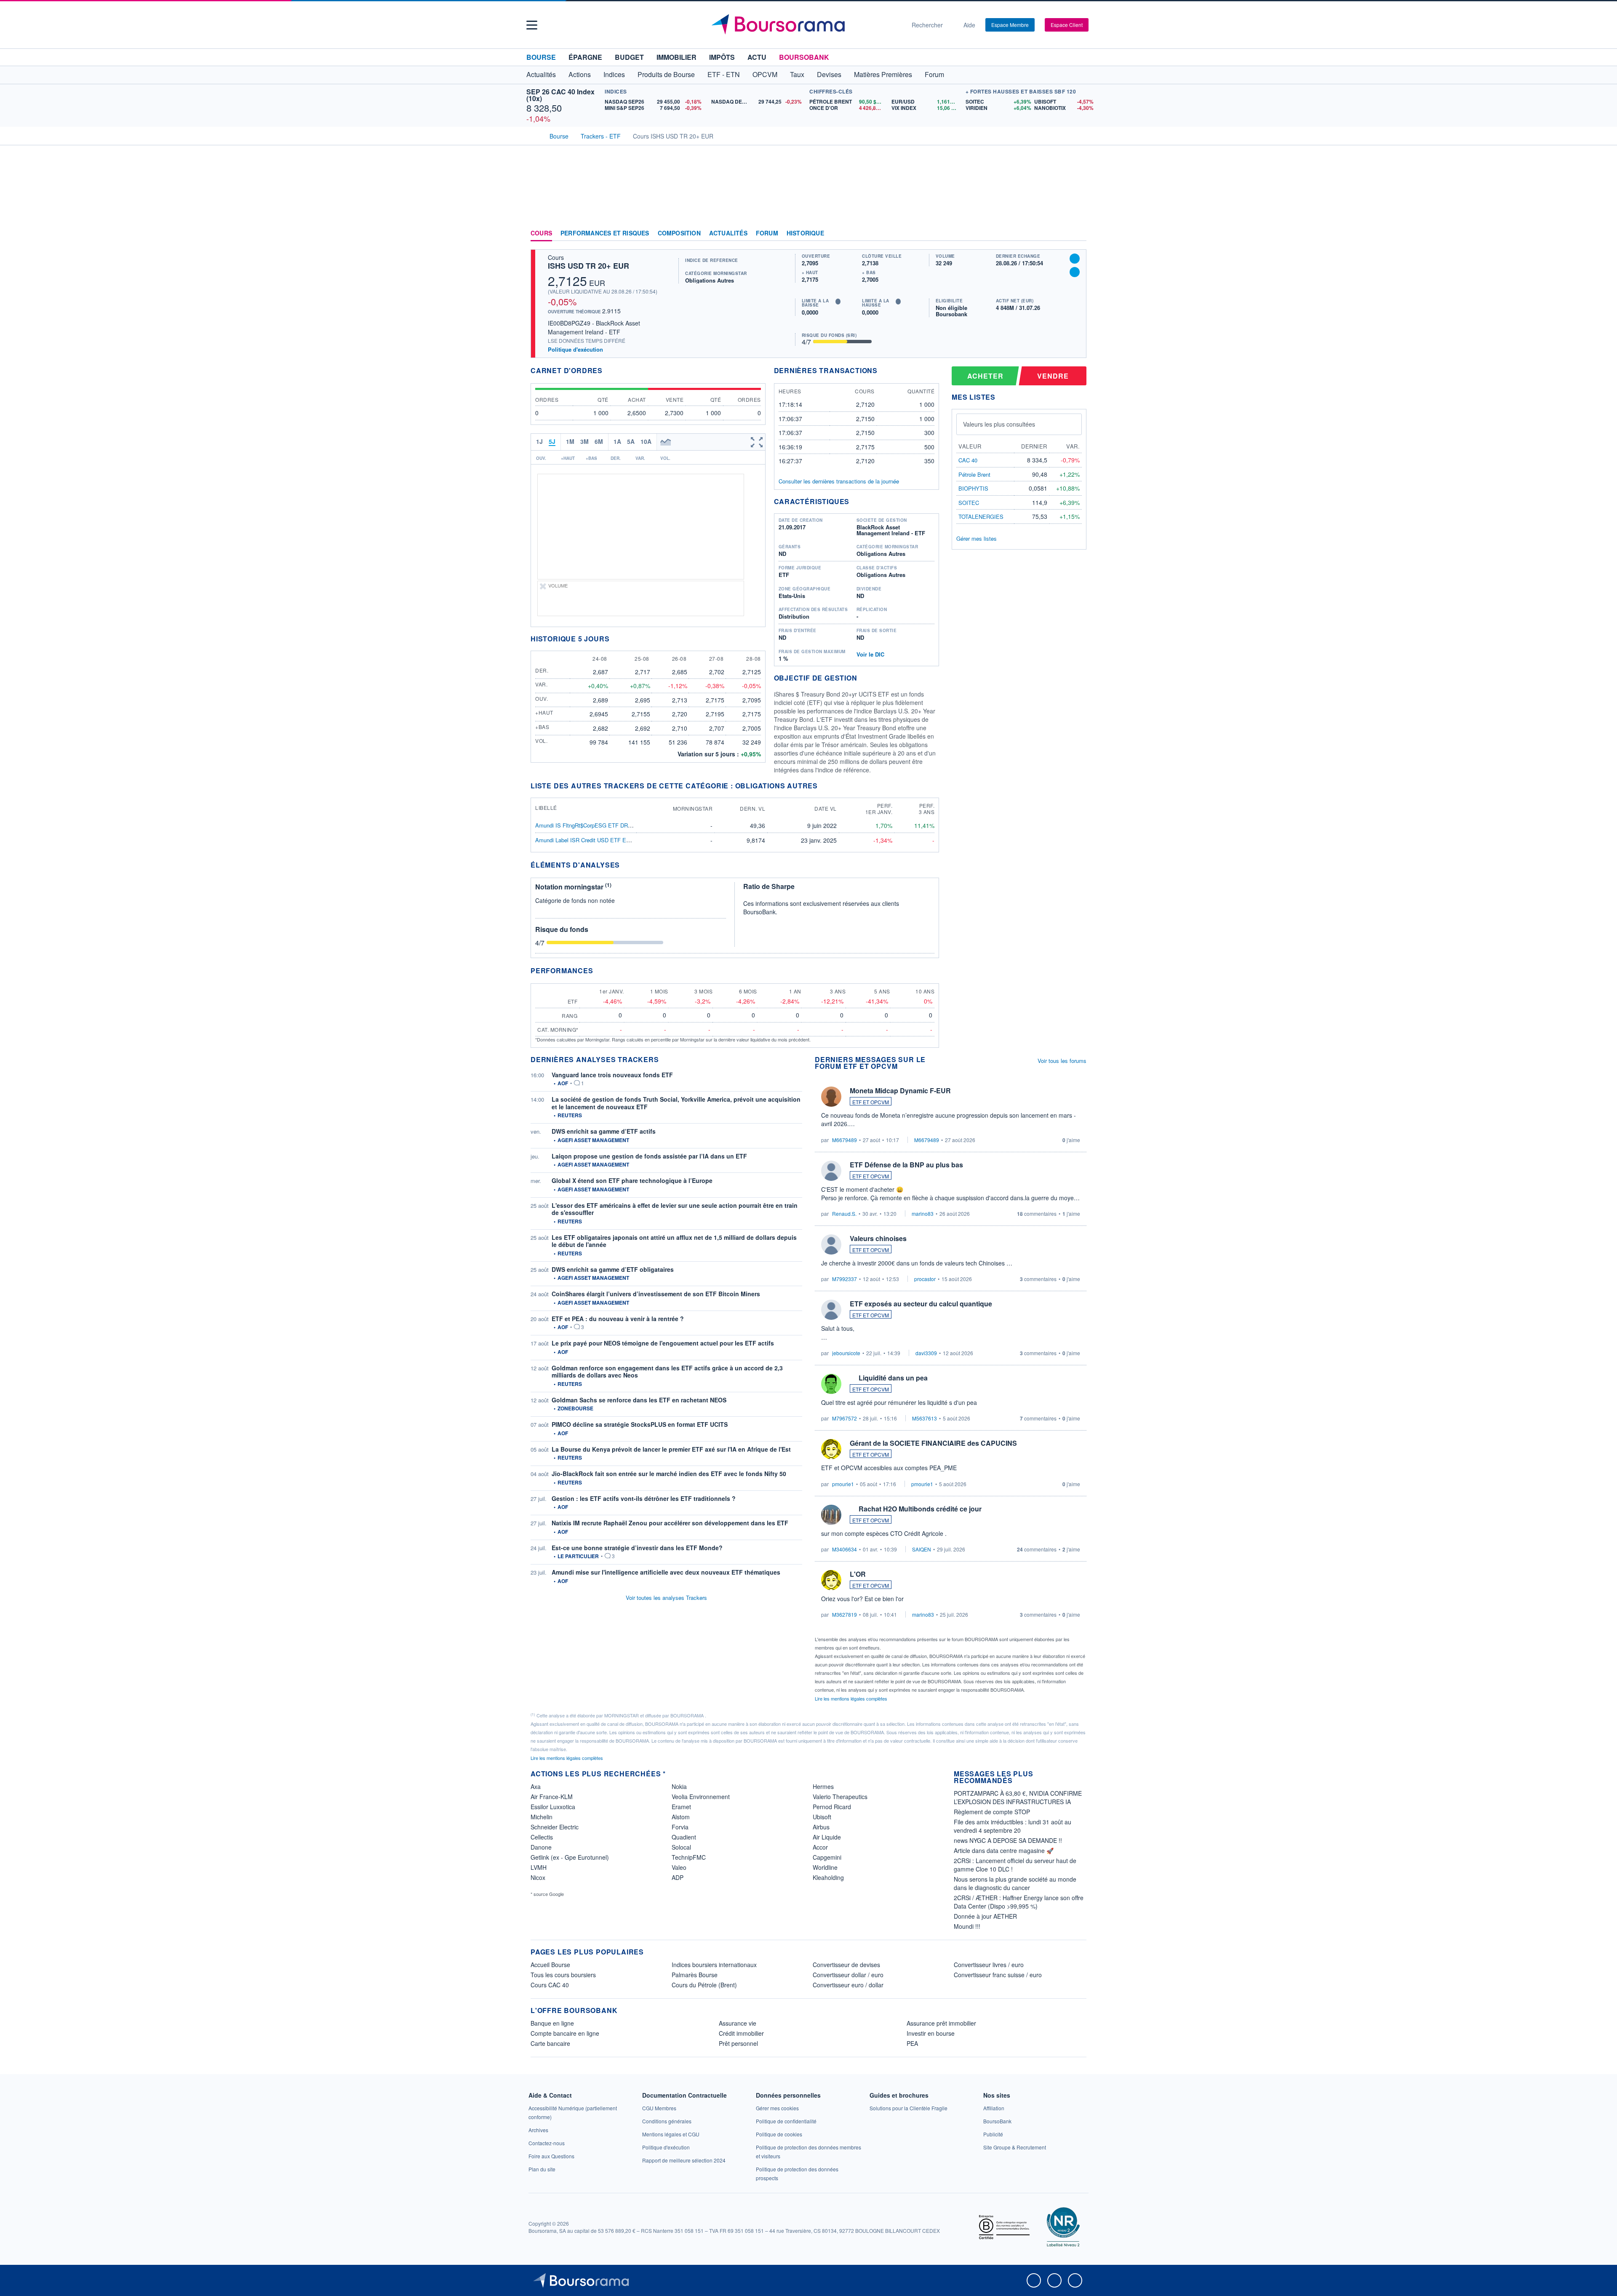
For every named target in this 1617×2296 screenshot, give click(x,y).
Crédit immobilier (741, 2033)
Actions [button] (580, 74)
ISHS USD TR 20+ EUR (588, 266)
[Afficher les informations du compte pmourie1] (831, 1449)
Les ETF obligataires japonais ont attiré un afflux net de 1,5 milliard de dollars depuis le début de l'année (674, 1241)
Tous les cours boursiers (563, 1975)
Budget (629, 57)
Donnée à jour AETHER (985, 1916)
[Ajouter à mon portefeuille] (1075, 259)
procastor (925, 1279)
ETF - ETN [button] (724, 74)
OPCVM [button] (765, 74)
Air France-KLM (552, 1797)
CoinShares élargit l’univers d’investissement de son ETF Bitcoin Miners (656, 1294)
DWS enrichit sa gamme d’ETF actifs (604, 1131)
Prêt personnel (738, 2043)
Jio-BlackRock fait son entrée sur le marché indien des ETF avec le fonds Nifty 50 (669, 1474)
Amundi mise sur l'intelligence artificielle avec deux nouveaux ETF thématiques (666, 1572)
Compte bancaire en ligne (565, 2033)
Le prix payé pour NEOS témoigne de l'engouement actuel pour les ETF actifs (663, 1343)
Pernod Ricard (832, 1807)
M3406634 (845, 1549)
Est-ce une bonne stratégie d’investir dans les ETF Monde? (637, 1548)
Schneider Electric (555, 1827)
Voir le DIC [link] (870, 654)
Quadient (684, 1837)
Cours (541, 233)
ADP (678, 1877)
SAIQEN (922, 1549)
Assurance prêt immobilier (941, 2023)
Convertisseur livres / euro (989, 1965)
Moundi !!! (967, 1926)
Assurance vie (738, 2023)
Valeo (679, 1867)
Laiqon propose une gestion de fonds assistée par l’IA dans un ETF (649, 1156)
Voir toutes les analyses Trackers (666, 1598)
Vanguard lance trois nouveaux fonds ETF (612, 1075)
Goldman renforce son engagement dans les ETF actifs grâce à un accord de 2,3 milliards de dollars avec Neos (667, 1372)
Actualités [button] (541, 74)
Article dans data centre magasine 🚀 (1004, 1850)
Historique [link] (805, 233)
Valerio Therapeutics (840, 1797)
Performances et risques (605, 233)
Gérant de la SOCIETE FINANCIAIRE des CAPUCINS (933, 1443)
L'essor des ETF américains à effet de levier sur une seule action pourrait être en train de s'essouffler (675, 1209)
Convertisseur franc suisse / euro (998, 1975)
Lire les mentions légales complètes (852, 1698)
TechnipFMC (689, 1857)
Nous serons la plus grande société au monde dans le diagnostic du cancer (1015, 1883)
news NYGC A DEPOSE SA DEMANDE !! (1008, 1840)
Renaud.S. (844, 1213)
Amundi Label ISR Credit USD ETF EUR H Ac (591, 840)
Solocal (681, 1847)
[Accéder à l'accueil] (534, 135)
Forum (934, 74)
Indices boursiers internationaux (714, 1965)
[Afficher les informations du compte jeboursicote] (831, 1310)
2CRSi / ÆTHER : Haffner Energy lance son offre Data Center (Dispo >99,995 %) (1019, 1902)
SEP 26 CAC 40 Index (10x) (560, 95)
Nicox (538, 1877)
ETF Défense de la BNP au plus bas (906, 1165)
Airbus (821, 1827)
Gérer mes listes (977, 538)
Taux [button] (797, 74)
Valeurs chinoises (878, 1238)
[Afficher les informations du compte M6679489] (831, 1097)
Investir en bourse (931, 2033)
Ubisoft (822, 1817)
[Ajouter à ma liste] (1075, 272)
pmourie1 (843, 1484)
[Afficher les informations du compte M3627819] (831, 1580)
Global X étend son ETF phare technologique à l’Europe (632, 1180)
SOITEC (969, 503)
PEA (912, 2043)
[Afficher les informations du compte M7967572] (831, 1384)
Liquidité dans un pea (893, 1378)
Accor (820, 1847)
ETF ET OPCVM (871, 1102)
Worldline (825, 1867)
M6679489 (845, 1140)
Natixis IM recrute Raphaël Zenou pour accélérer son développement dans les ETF (670, 1523)
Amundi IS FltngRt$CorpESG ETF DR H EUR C (594, 825)
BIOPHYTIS (973, 488)
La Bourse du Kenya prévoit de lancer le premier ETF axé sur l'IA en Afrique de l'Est (671, 1449)
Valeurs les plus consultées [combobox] (999, 424)
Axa (536, 1786)
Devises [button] (829, 74)
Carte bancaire (550, 2043)
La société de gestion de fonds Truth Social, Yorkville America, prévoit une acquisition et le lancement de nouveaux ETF (676, 1103)
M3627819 (845, 1614)
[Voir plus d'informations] (625, 865)
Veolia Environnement (701, 1797)
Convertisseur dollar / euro (848, 1975)
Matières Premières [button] (883, 74)
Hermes (823, 1786)
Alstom (681, 1817)
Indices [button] (614, 74)
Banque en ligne (552, 2023)
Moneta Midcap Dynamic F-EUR (900, 1091)
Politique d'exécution (575, 349)
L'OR (858, 1574)
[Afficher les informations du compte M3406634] (831, 1515)
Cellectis (542, 1837)
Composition (679, 233)
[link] (538, 2130)
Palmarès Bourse (695, 1975)
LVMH (539, 1867)
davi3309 (926, 1353)
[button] (532, 25)
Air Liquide (827, 1837)
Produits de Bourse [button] (666, 74)
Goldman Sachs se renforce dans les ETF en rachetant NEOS (639, 1400)
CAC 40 (968, 460)
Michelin (542, 1817)
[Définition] (838, 302)
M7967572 (845, 1418)
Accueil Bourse (550, 1965)
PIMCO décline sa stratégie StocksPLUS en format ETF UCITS (640, 1424)
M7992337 (845, 1279)
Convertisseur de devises (846, 1965)
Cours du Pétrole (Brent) (704, 1985)
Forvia (680, 1827)
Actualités (728, 233)
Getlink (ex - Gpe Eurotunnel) (570, 1857)
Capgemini (827, 1857)
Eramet (681, 1807)
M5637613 (925, 1418)
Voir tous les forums (1062, 1061)
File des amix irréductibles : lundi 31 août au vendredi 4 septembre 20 (1013, 1826)
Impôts (722, 57)
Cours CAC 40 (550, 1985)
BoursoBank (804, 57)
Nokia (679, 1786)
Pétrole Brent (974, 474)
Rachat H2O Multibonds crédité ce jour (920, 1509)
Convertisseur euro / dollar (848, 1985)
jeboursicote (846, 1353)
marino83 (923, 1213)
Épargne (585, 57)
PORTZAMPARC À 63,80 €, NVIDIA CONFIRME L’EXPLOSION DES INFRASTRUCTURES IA (1018, 1797)
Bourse (541, 57)
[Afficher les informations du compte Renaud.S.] (831, 1171)
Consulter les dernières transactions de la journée (839, 481)
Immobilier (676, 57)
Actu (757, 57)
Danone (541, 1847)
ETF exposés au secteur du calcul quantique (921, 1304)
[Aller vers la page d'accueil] (805, 25)
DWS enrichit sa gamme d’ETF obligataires (613, 1269)
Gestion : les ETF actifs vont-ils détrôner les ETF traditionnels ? (644, 1498)
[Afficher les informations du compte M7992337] (831, 1244)
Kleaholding (828, 1877)
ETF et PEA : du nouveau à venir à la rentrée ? (618, 1319)
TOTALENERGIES (981, 517)
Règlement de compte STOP (992, 1812)
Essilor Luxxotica (553, 1807)
